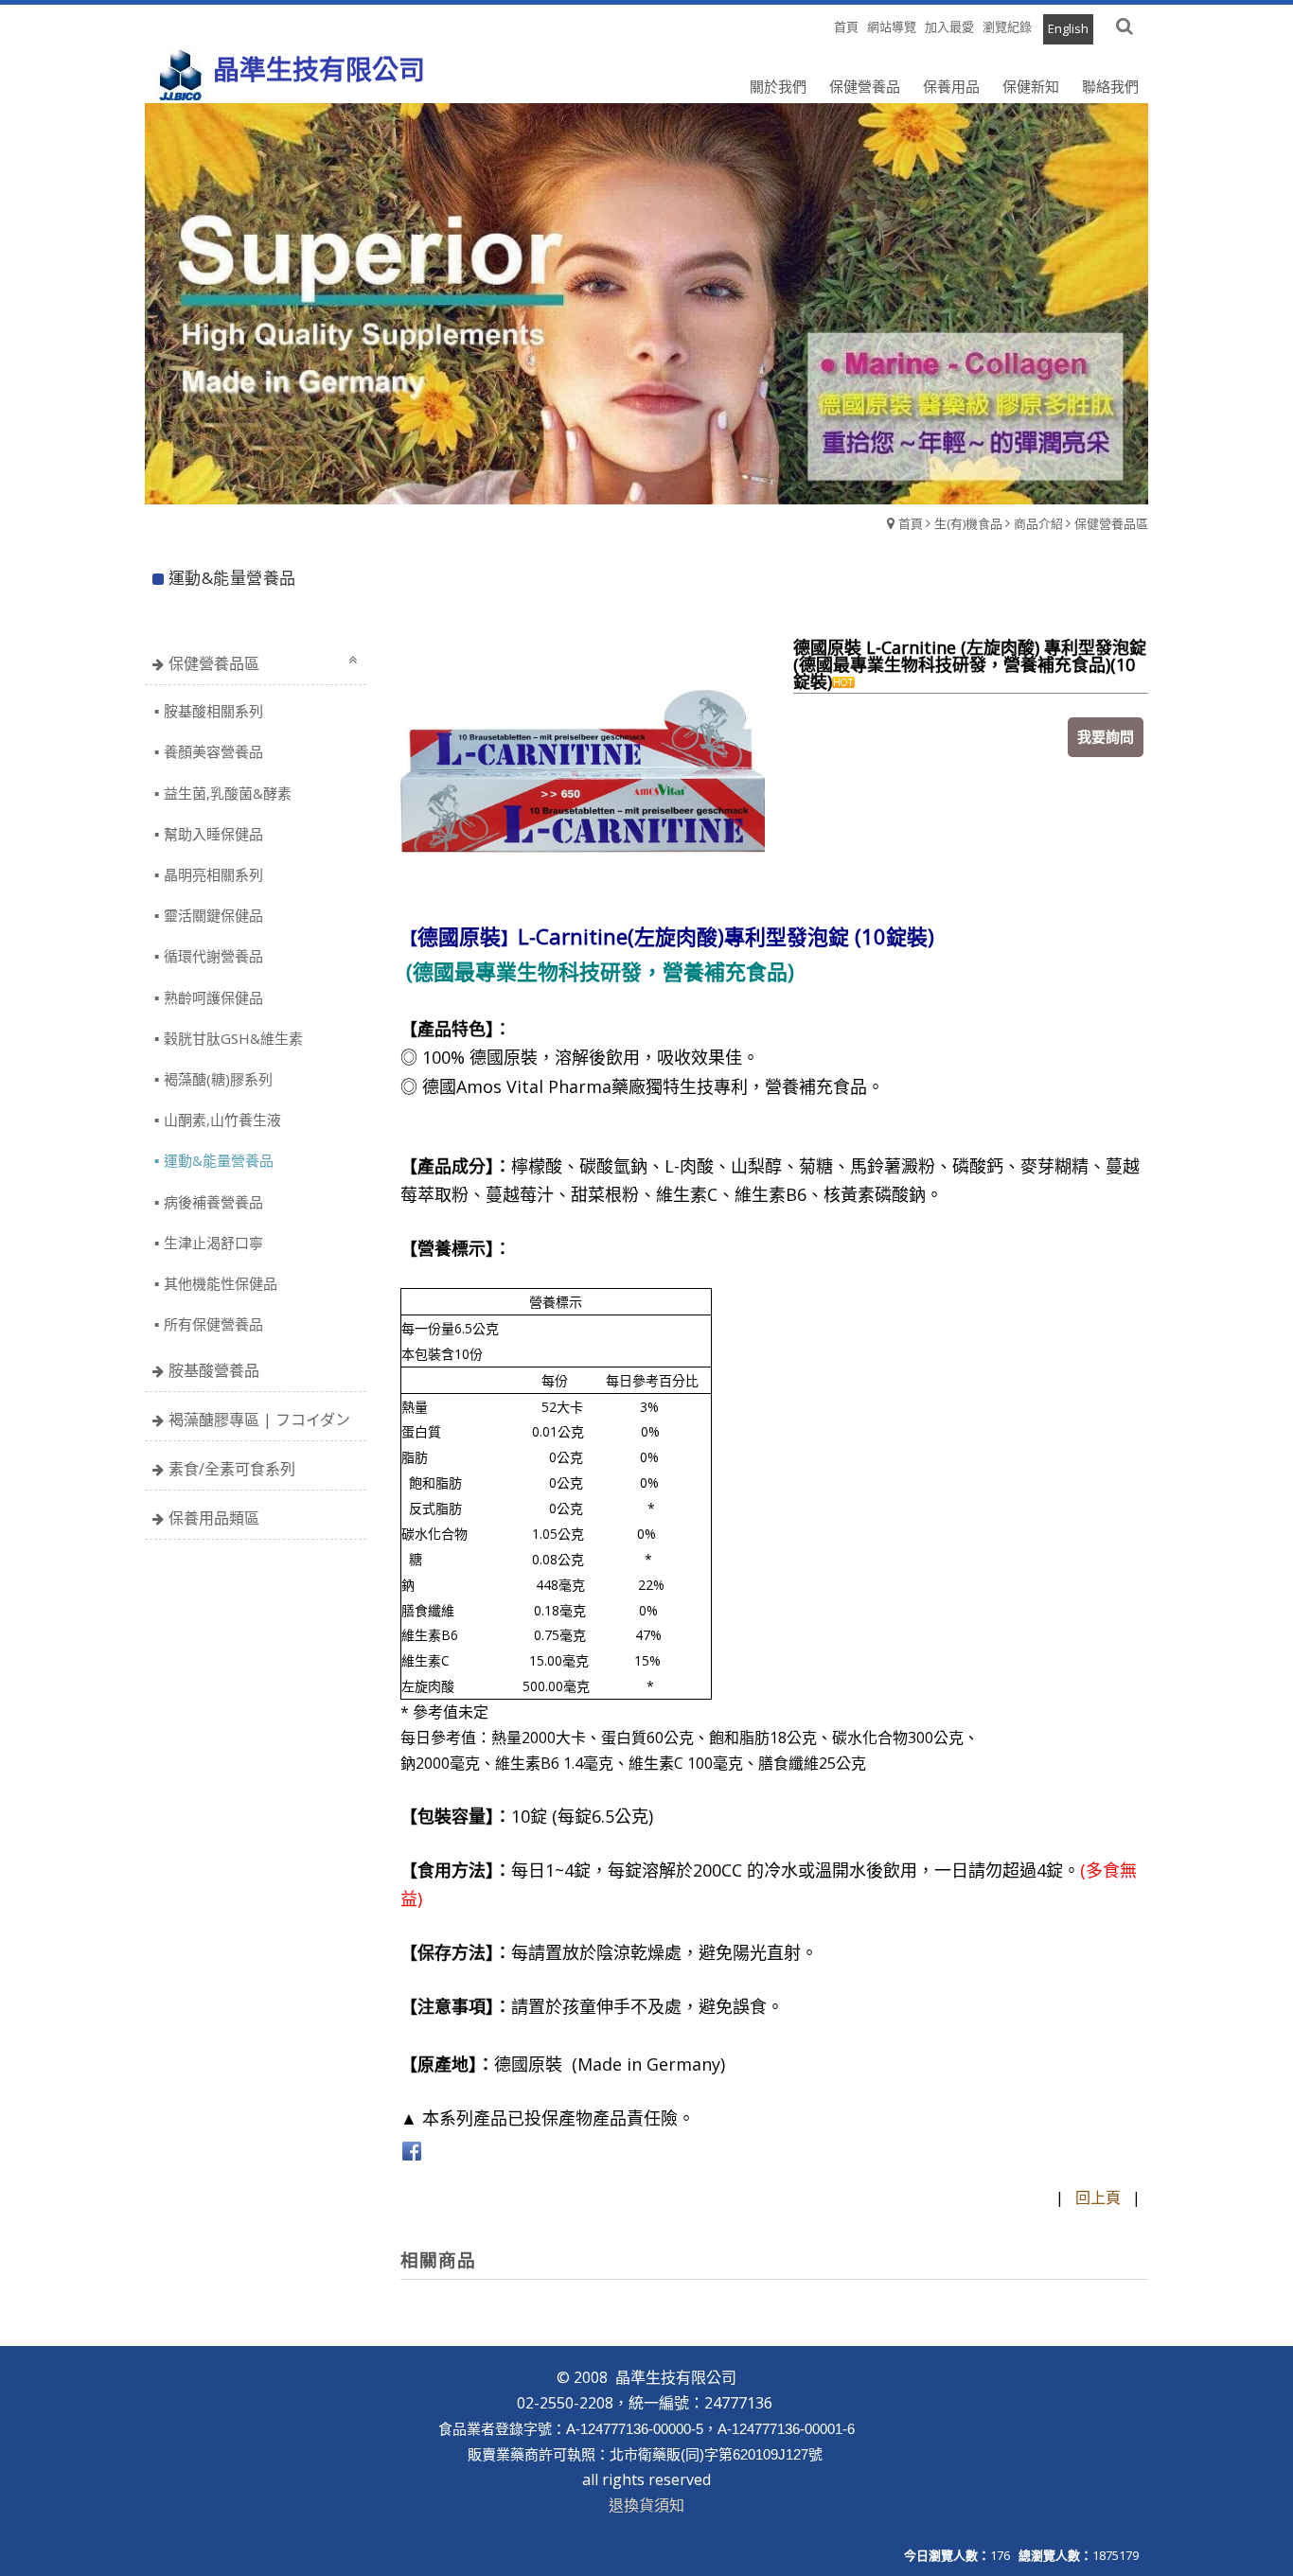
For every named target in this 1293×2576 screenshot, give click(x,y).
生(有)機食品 (968, 523)
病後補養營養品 (213, 1202)
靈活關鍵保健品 (213, 915)
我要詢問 (1106, 736)
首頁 (911, 523)
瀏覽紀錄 (1007, 26)
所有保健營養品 (213, 1324)
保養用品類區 (214, 1518)
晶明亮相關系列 (213, 874)
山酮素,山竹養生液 (222, 1120)
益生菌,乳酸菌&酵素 (228, 793)
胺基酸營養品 (214, 1370)
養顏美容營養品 (213, 751)
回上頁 (1098, 2197)
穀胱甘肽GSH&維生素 (233, 1038)
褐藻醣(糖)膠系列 (218, 1079)
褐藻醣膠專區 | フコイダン (259, 1420)
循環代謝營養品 (213, 956)
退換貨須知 (646, 2505)
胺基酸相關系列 (213, 711)
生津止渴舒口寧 (213, 1243)
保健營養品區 (1111, 523)
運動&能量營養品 (219, 1160)
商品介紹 (1038, 523)
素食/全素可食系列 (232, 1469)
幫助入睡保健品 (213, 834)
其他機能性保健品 (221, 1283)
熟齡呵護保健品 (213, 997)
